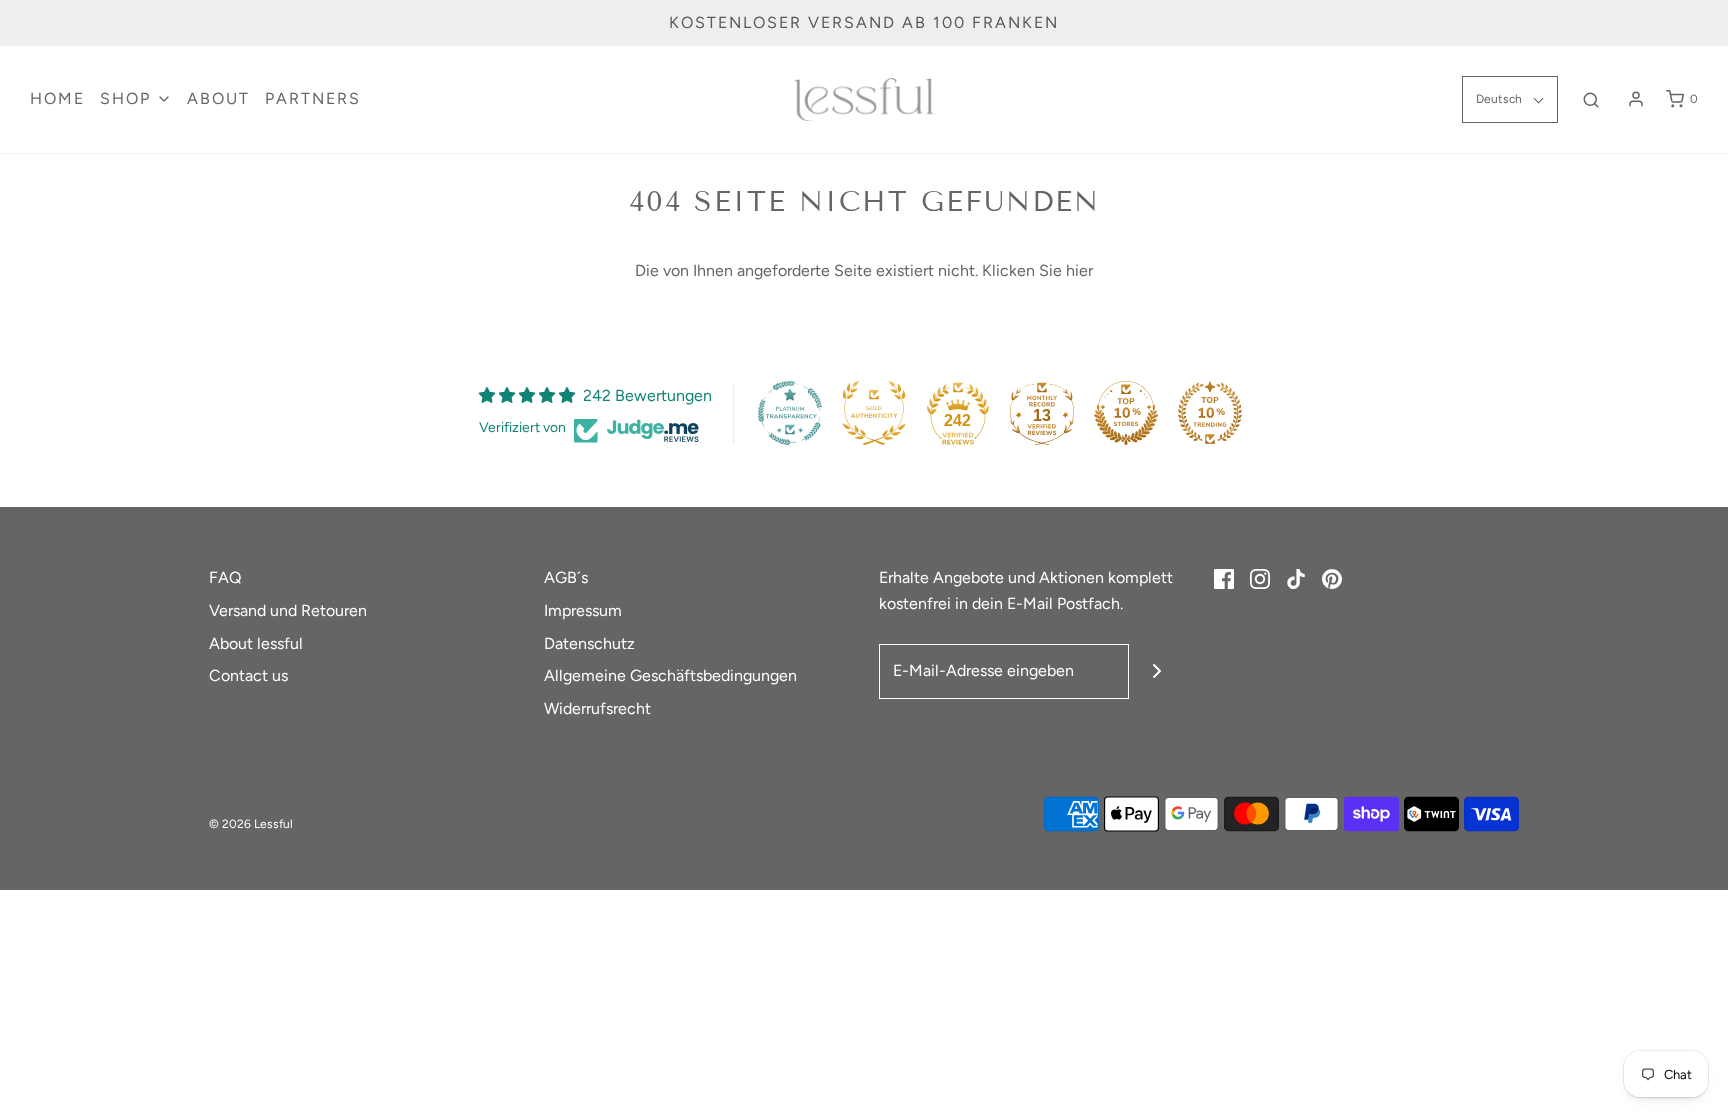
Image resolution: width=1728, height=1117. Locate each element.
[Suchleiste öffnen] (1591, 99)
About (218, 98)
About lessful (256, 643)
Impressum (583, 610)
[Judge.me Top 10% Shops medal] (1126, 413)
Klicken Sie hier (1037, 270)
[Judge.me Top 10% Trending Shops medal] (1210, 413)
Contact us (248, 675)
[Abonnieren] (1156, 671)
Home (57, 98)
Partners (313, 98)
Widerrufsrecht (597, 708)
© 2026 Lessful (251, 824)
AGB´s (566, 577)
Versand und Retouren (288, 610)
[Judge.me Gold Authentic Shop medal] (874, 413)
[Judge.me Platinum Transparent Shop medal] (790, 413)
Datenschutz (589, 643)
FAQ (225, 577)
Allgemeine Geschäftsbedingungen (670, 675)
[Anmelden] (1636, 99)
